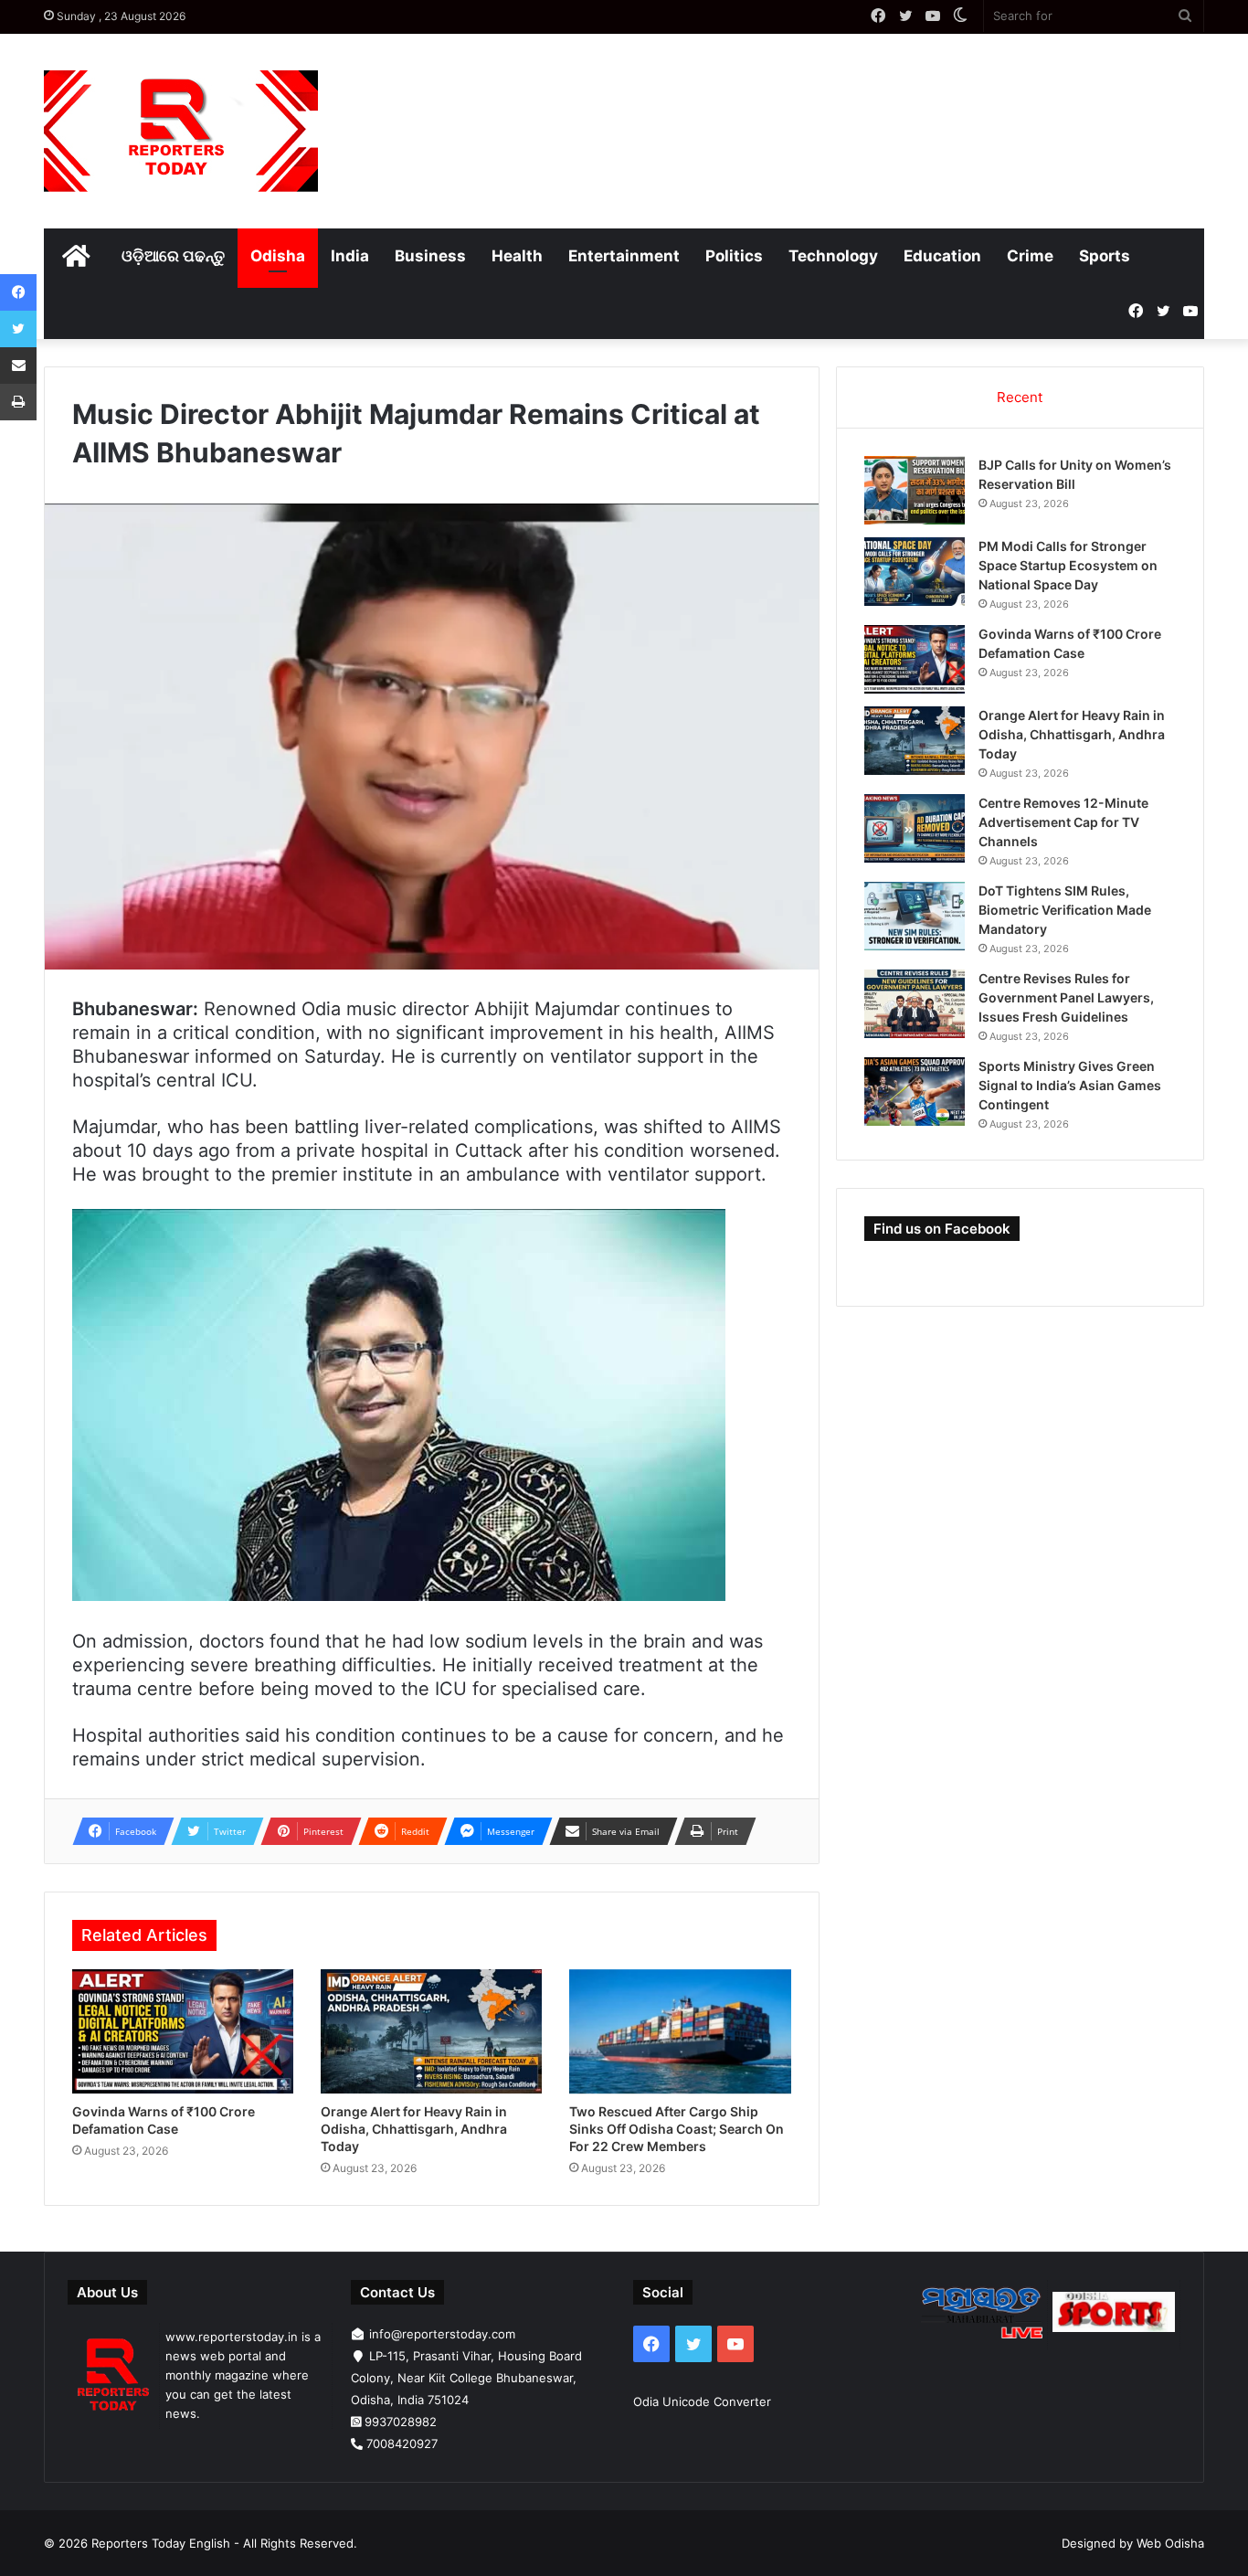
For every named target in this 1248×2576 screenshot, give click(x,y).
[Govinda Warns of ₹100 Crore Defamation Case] (183, 2032)
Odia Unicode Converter (702, 2401)
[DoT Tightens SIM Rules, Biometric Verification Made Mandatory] (915, 916)
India (350, 256)
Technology (833, 256)
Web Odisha (1170, 2543)
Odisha (278, 256)
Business (430, 256)
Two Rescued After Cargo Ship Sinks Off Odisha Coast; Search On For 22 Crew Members (677, 2129)
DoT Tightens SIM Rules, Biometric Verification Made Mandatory (1065, 910)
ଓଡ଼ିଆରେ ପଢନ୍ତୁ (173, 256)
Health (517, 256)
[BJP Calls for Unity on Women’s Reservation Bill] (915, 490)
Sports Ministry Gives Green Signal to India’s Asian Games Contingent (1070, 1085)
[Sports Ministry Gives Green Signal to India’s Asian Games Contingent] (915, 1092)
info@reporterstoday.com (442, 2334)
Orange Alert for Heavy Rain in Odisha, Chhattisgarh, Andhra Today (414, 2129)
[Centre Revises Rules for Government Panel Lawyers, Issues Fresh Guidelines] (915, 1004)
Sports (1105, 256)
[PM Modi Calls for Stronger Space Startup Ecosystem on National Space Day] (915, 572)
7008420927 (402, 2443)
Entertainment (624, 256)
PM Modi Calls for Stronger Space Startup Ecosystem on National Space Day (1068, 565)
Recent (1020, 397)
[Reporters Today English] (181, 131)
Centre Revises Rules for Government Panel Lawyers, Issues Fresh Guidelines (1066, 997)
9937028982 (401, 2422)
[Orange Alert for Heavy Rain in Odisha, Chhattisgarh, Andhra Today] (431, 2032)
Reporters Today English (161, 2543)
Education (942, 256)
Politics (734, 256)
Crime (1030, 256)
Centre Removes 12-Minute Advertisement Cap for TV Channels (1063, 822)
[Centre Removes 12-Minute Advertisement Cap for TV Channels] (915, 828)
